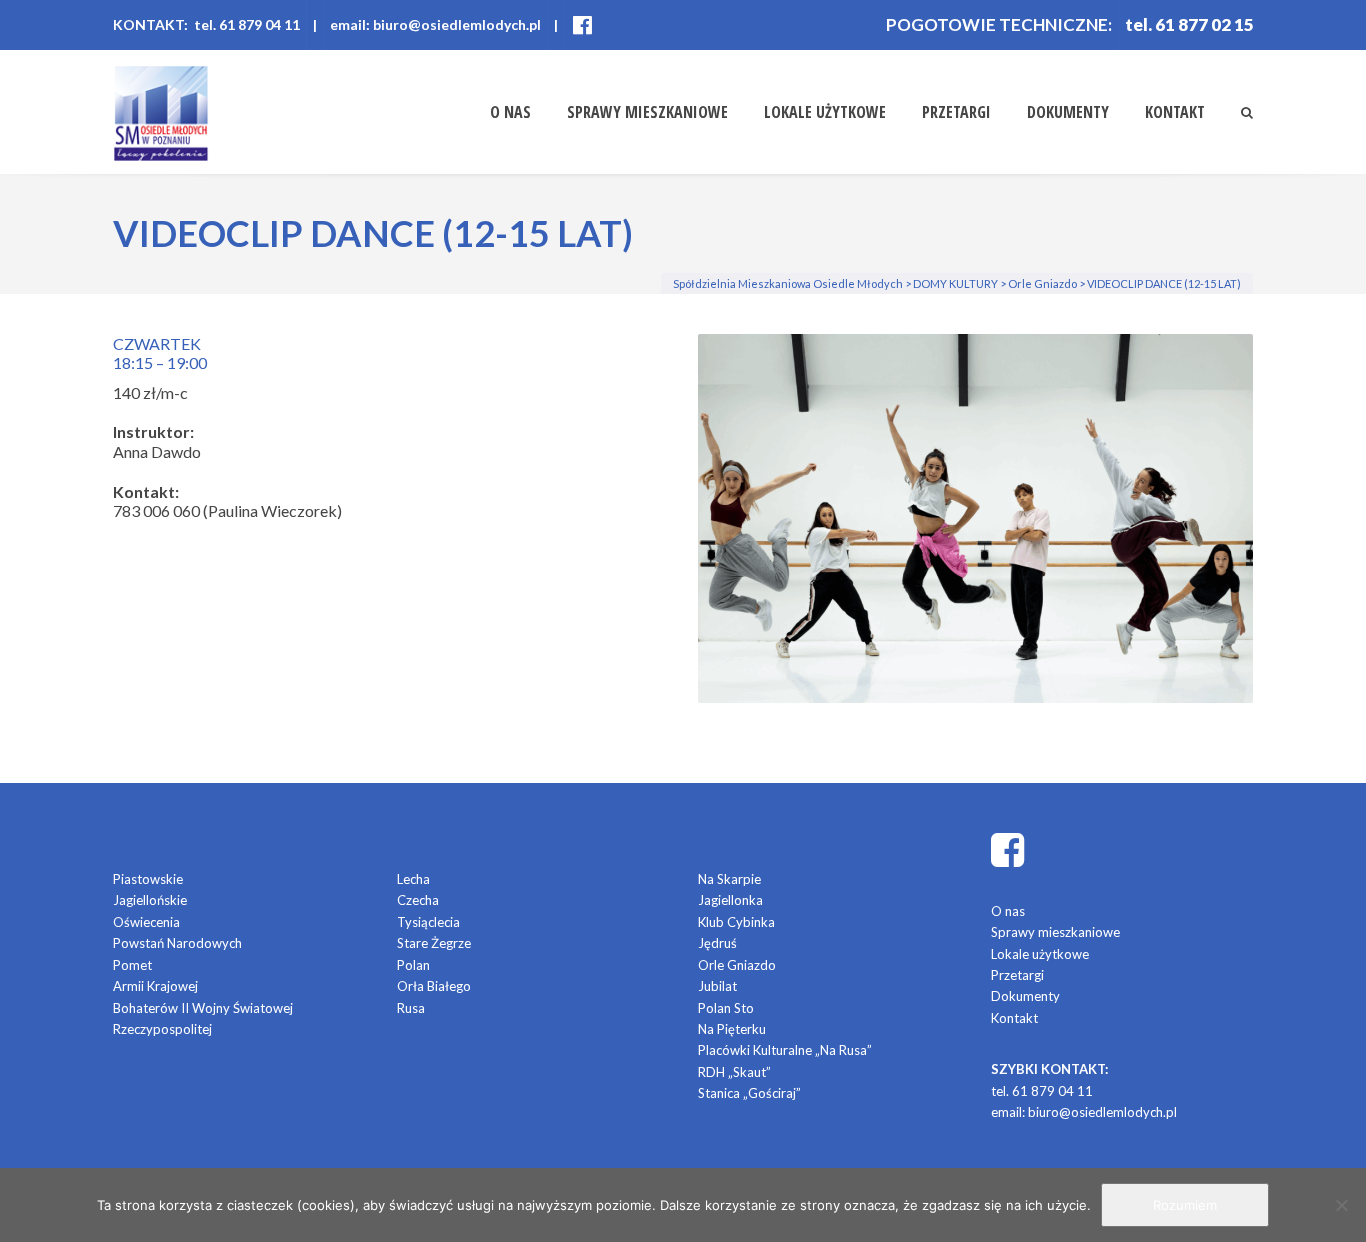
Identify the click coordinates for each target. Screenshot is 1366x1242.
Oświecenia (146, 922)
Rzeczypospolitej (162, 1029)
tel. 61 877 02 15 (1189, 24)
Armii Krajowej (155, 986)
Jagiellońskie (150, 900)
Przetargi (956, 112)
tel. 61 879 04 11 (1042, 1091)
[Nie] (1341, 1205)
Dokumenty (1068, 112)
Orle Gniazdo (737, 965)
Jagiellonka (730, 900)
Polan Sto (726, 1008)
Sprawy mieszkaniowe (647, 112)
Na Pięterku (732, 1029)
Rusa (411, 1008)
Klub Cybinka (736, 922)
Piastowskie (148, 879)
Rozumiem (1185, 1205)
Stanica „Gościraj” (749, 1093)
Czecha (418, 900)
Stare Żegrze (434, 943)
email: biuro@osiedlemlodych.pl (435, 24)
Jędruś (717, 943)
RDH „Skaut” (734, 1072)
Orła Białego (434, 986)
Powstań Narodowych (177, 943)
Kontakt (1175, 112)
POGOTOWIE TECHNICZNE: (999, 24)
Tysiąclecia (428, 922)
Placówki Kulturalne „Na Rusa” (785, 1050)
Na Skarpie (729, 879)
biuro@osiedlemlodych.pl (1102, 1112)
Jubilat (717, 986)
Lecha (413, 879)
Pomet (132, 965)
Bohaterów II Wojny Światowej (203, 1008)
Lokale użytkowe (825, 112)
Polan (413, 965)
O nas (510, 112)
